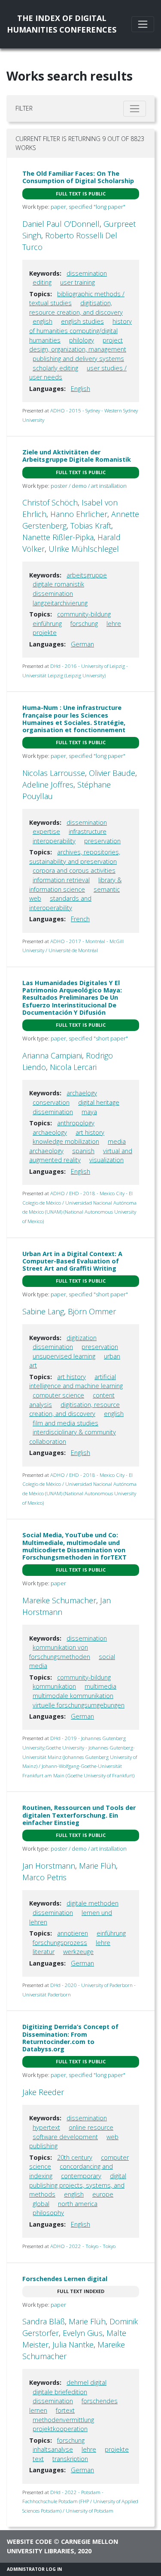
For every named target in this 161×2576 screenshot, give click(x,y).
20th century (75, 2157)
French (80, 919)
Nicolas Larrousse (54, 773)
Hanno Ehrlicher (79, 514)
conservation (51, 1102)
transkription (70, 2459)
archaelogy (82, 1093)
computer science (58, 1395)
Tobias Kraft (91, 526)
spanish (83, 1151)
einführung (47, 624)
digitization (82, 1338)
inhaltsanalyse (53, 2449)
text (38, 2459)
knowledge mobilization (66, 1141)
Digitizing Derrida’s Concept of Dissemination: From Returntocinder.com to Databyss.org (70, 2038)
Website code (29, 2541)
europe (103, 2194)
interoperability (54, 841)
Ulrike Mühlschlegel (84, 549)
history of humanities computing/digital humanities (80, 331)
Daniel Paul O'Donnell (61, 224)
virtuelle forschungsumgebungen (79, 1705)
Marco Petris (44, 1877)
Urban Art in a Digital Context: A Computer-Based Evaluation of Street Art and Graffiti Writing (72, 1261)
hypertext (46, 2127)
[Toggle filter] (135, 109)
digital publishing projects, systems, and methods (78, 2185)
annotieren (73, 1933)
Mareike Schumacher (59, 1600)
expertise (46, 831)
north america (78, 2204)
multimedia (100, 1686)
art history (90, 1132)
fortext (65, 2410)
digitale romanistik (58, 584)
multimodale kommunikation (73, 1696)
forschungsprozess (60, 1943)
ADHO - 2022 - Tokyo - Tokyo (83, 2246)
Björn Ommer (92, 1311)
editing (42, 282)
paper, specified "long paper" (88, 207)
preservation (102, 841)
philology (82, 340)
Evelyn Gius (83, 2333)
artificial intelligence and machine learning (76, 1381)
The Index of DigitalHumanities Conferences (62, 24)
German (82, 644)
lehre (114, 624)
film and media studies (65, 1423)
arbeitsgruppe (87, 575)
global (41, 2204)
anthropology (76, 1123)
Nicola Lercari (73, 1067)
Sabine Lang (43, 1311)
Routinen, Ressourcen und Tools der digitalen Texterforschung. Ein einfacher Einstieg (79, 1815)
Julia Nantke (73, 2345)
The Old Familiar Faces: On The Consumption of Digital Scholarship (78, 177)
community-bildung (84, 614)
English (80, 389)
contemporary (81, 2176)
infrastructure (88, 831)
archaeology (50, 1132)
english (43, 321)
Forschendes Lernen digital (65, 2279)
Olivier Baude (112, 773)
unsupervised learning (64, 1356)
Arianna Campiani (52, 1055)
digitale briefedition (60, 2392)
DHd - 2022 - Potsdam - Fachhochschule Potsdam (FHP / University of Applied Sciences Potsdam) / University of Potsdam (80, 2501)
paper (58, 1583)
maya (89, 1112)
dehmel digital (87, 2382)
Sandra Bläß (44, 2321)
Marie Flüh (97, 1866)
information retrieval (61, 880)
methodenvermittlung (63, 2420)
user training (77, 282)
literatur (44, 1952)
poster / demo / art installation (89, 486)
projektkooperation (60, 2429)
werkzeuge (78, 1952)
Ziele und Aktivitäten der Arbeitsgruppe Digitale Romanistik (77, 456)
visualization (106, 1160)
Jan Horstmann (49, 1866)
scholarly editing (55, 368)
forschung (84, 624)
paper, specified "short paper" (89, 1038)
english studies (82, 321)
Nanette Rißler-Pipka (58, 537)
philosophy (48, 2213)
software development (65, 2137)
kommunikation (54, 1686)
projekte (45, 633)
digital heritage (99, 1102)
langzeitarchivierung (60, 603)
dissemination (87, 273)
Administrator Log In (34, 2569)
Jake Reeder (43, 2092)
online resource (91, 2127)
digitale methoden (93, 1903)
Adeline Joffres (48, 785)
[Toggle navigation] (143, 24)
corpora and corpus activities (74, 870)
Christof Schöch (50, 502)
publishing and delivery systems (78, 359)
